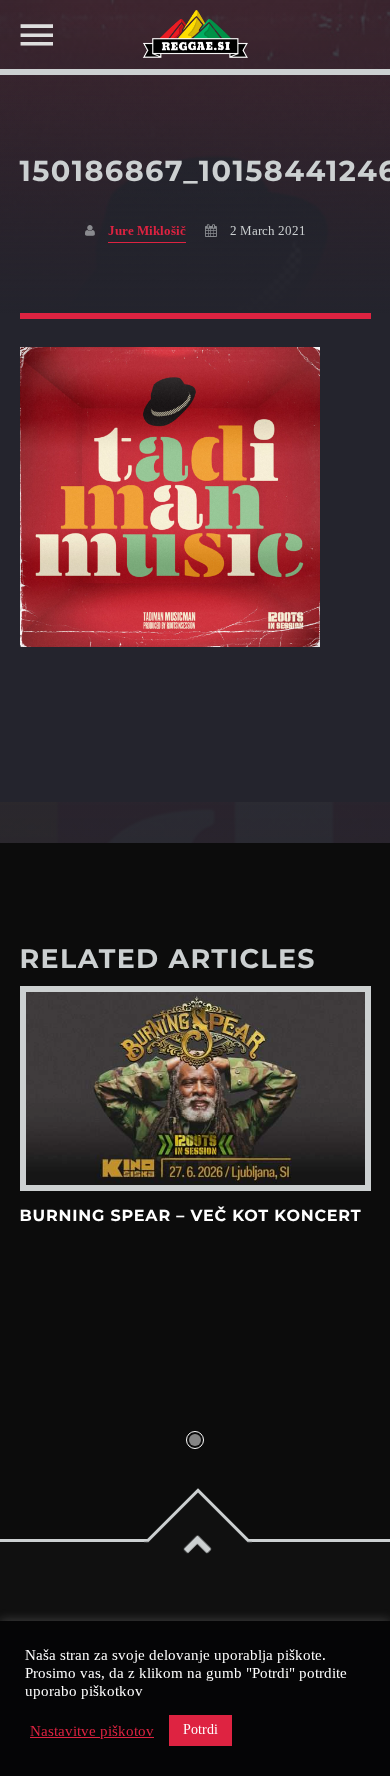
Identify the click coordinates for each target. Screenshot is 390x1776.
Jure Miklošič (147, 231)
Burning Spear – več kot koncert (191, 1216)
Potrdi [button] (200, 1729)
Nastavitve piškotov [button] (92, 1731)
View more (195, 1088)
